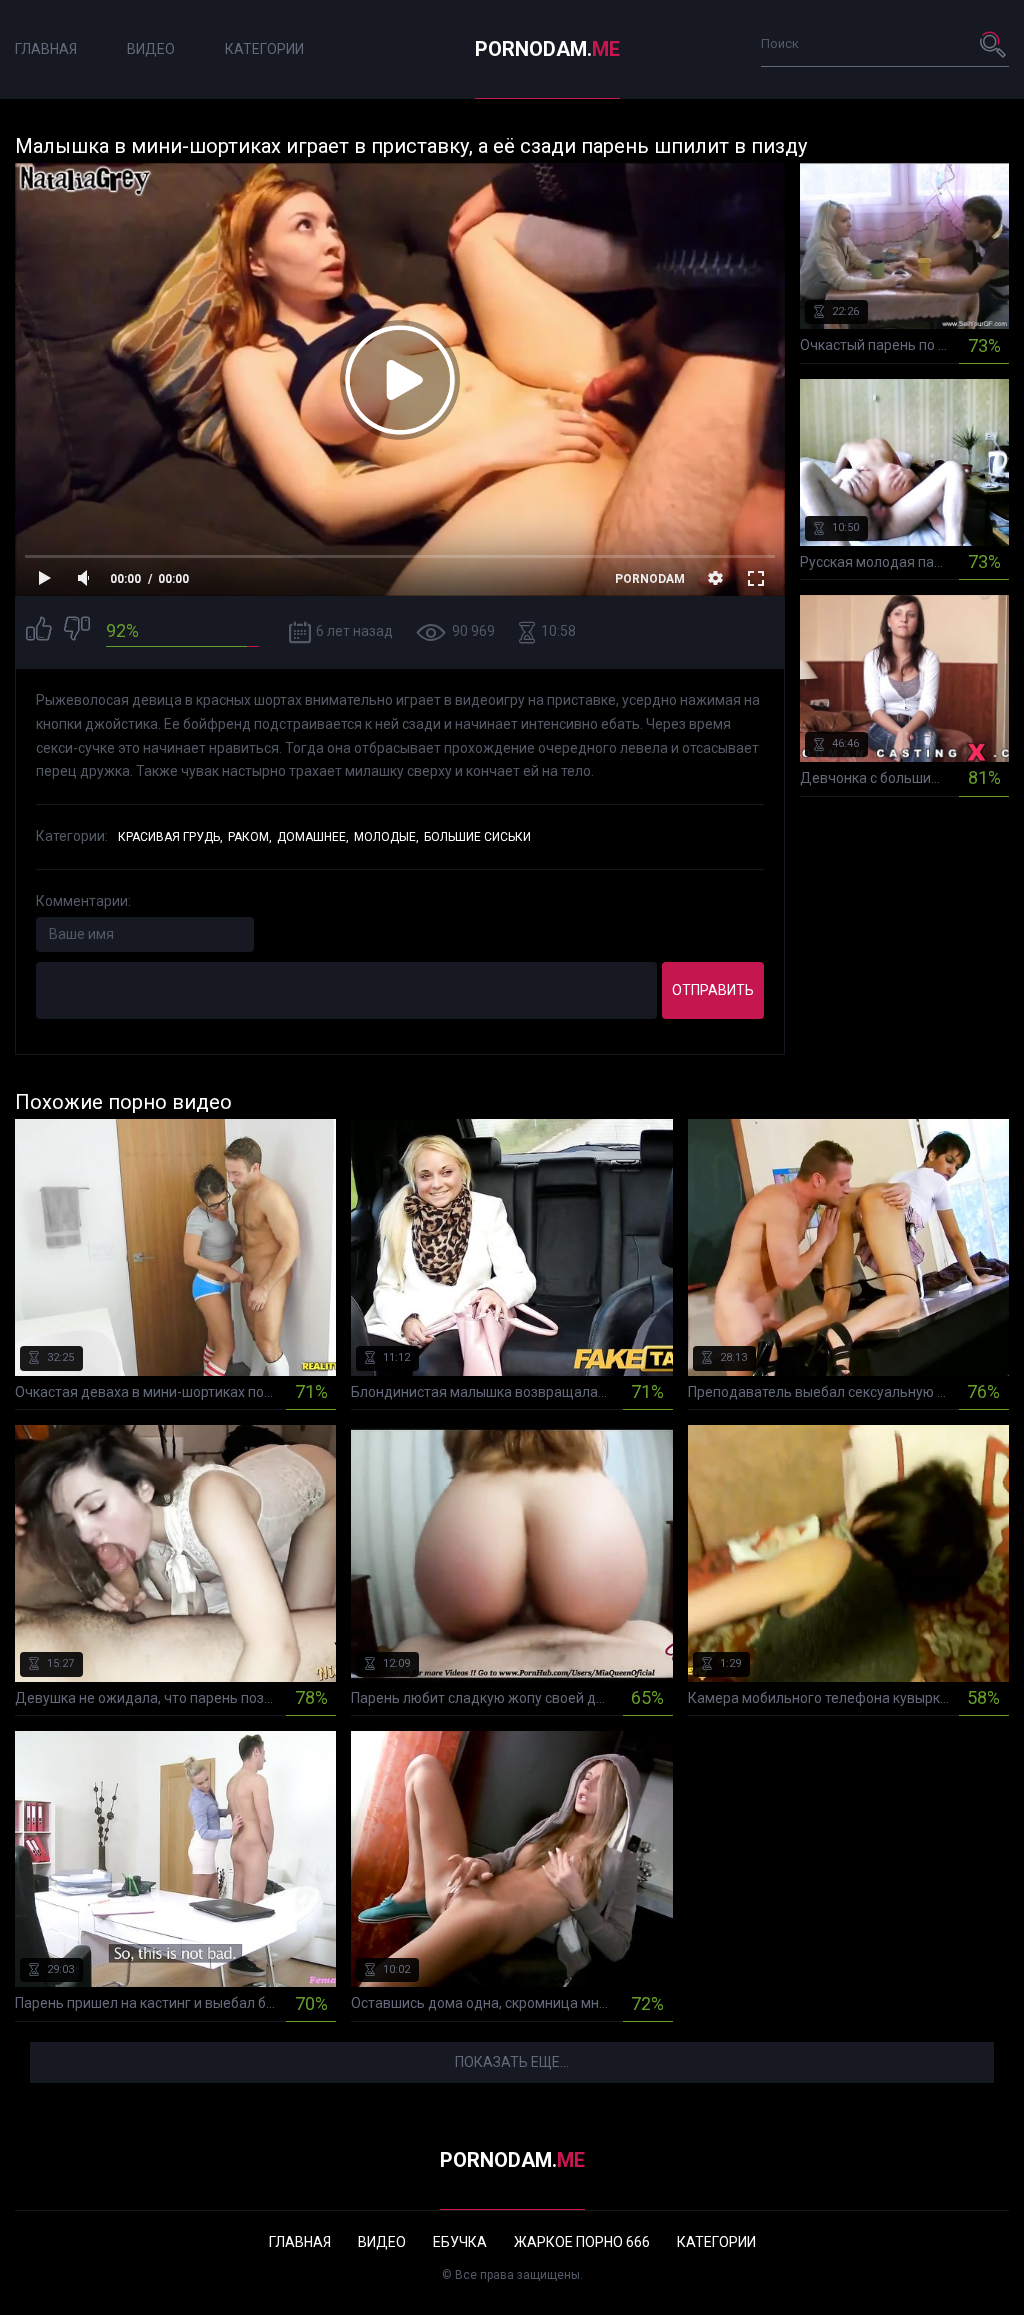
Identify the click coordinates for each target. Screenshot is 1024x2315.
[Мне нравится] (39, 631)
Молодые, (386, 837)
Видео (151, 49)
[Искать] (994, 44)
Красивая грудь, (170, 837)
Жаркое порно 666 (582, 2242)
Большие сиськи (477, 837)
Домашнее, (313, 837)
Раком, (250, 837)
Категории (264, 49)
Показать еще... (512, 2062)
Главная (46, 49)
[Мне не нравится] (77, 631)
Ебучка (460, 2242)
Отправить (713, 990)
